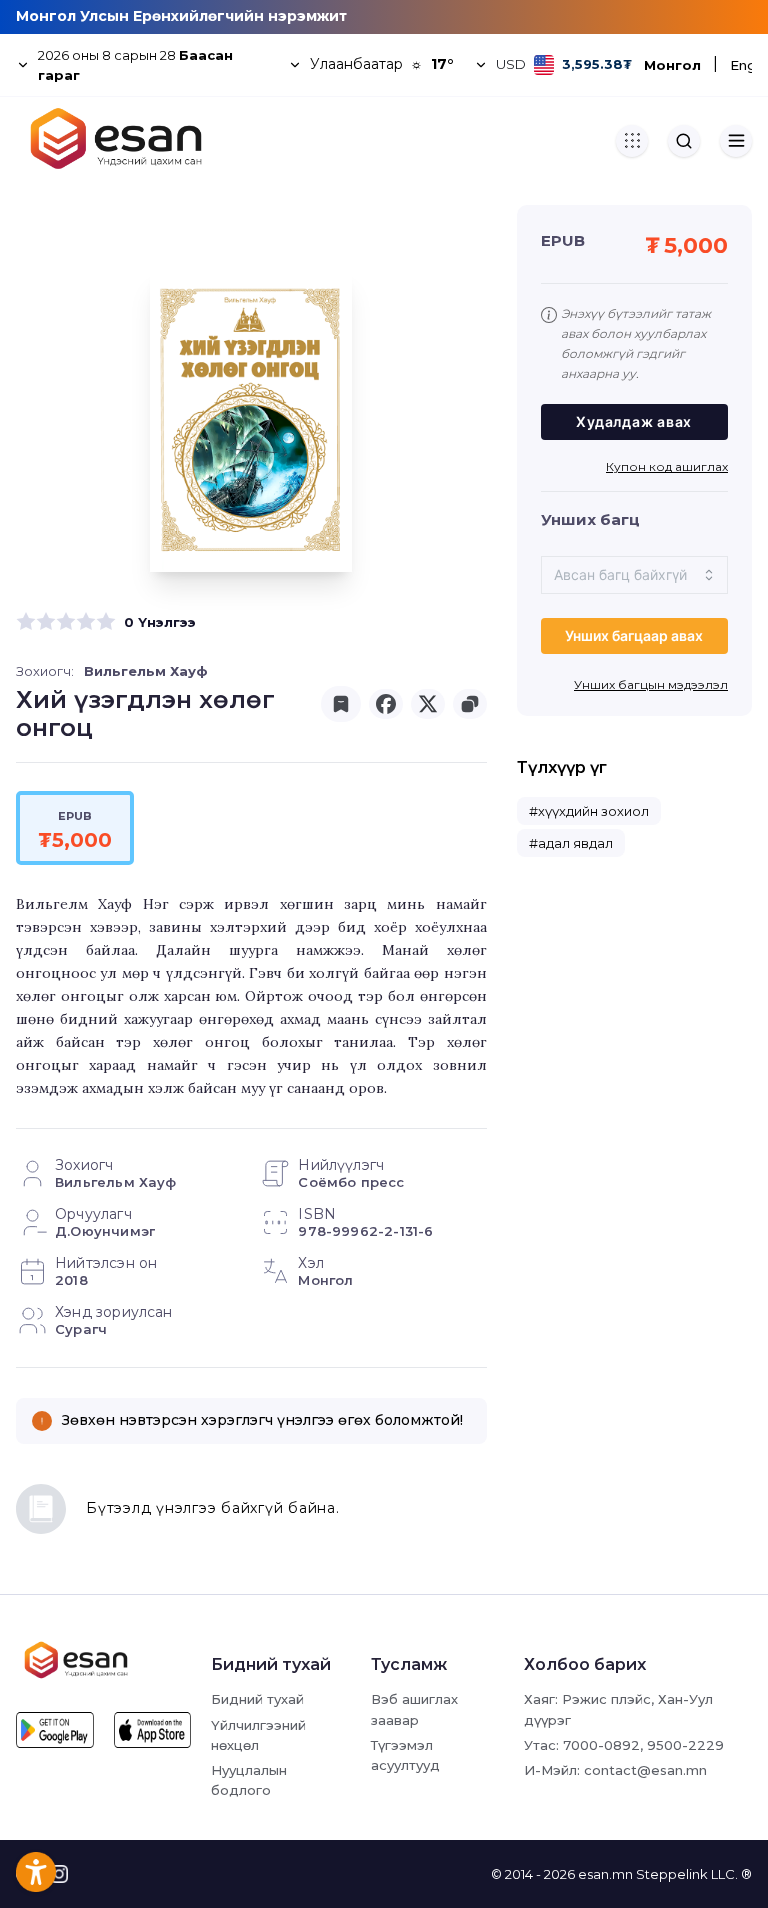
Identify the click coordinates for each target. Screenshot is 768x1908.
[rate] (26, 622)
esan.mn (605, 1874)
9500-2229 (685, 1745)
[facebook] (386, 704)
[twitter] (428, 704)
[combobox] (634, 575)
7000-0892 (601, 1745)
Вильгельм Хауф (146, 671)
